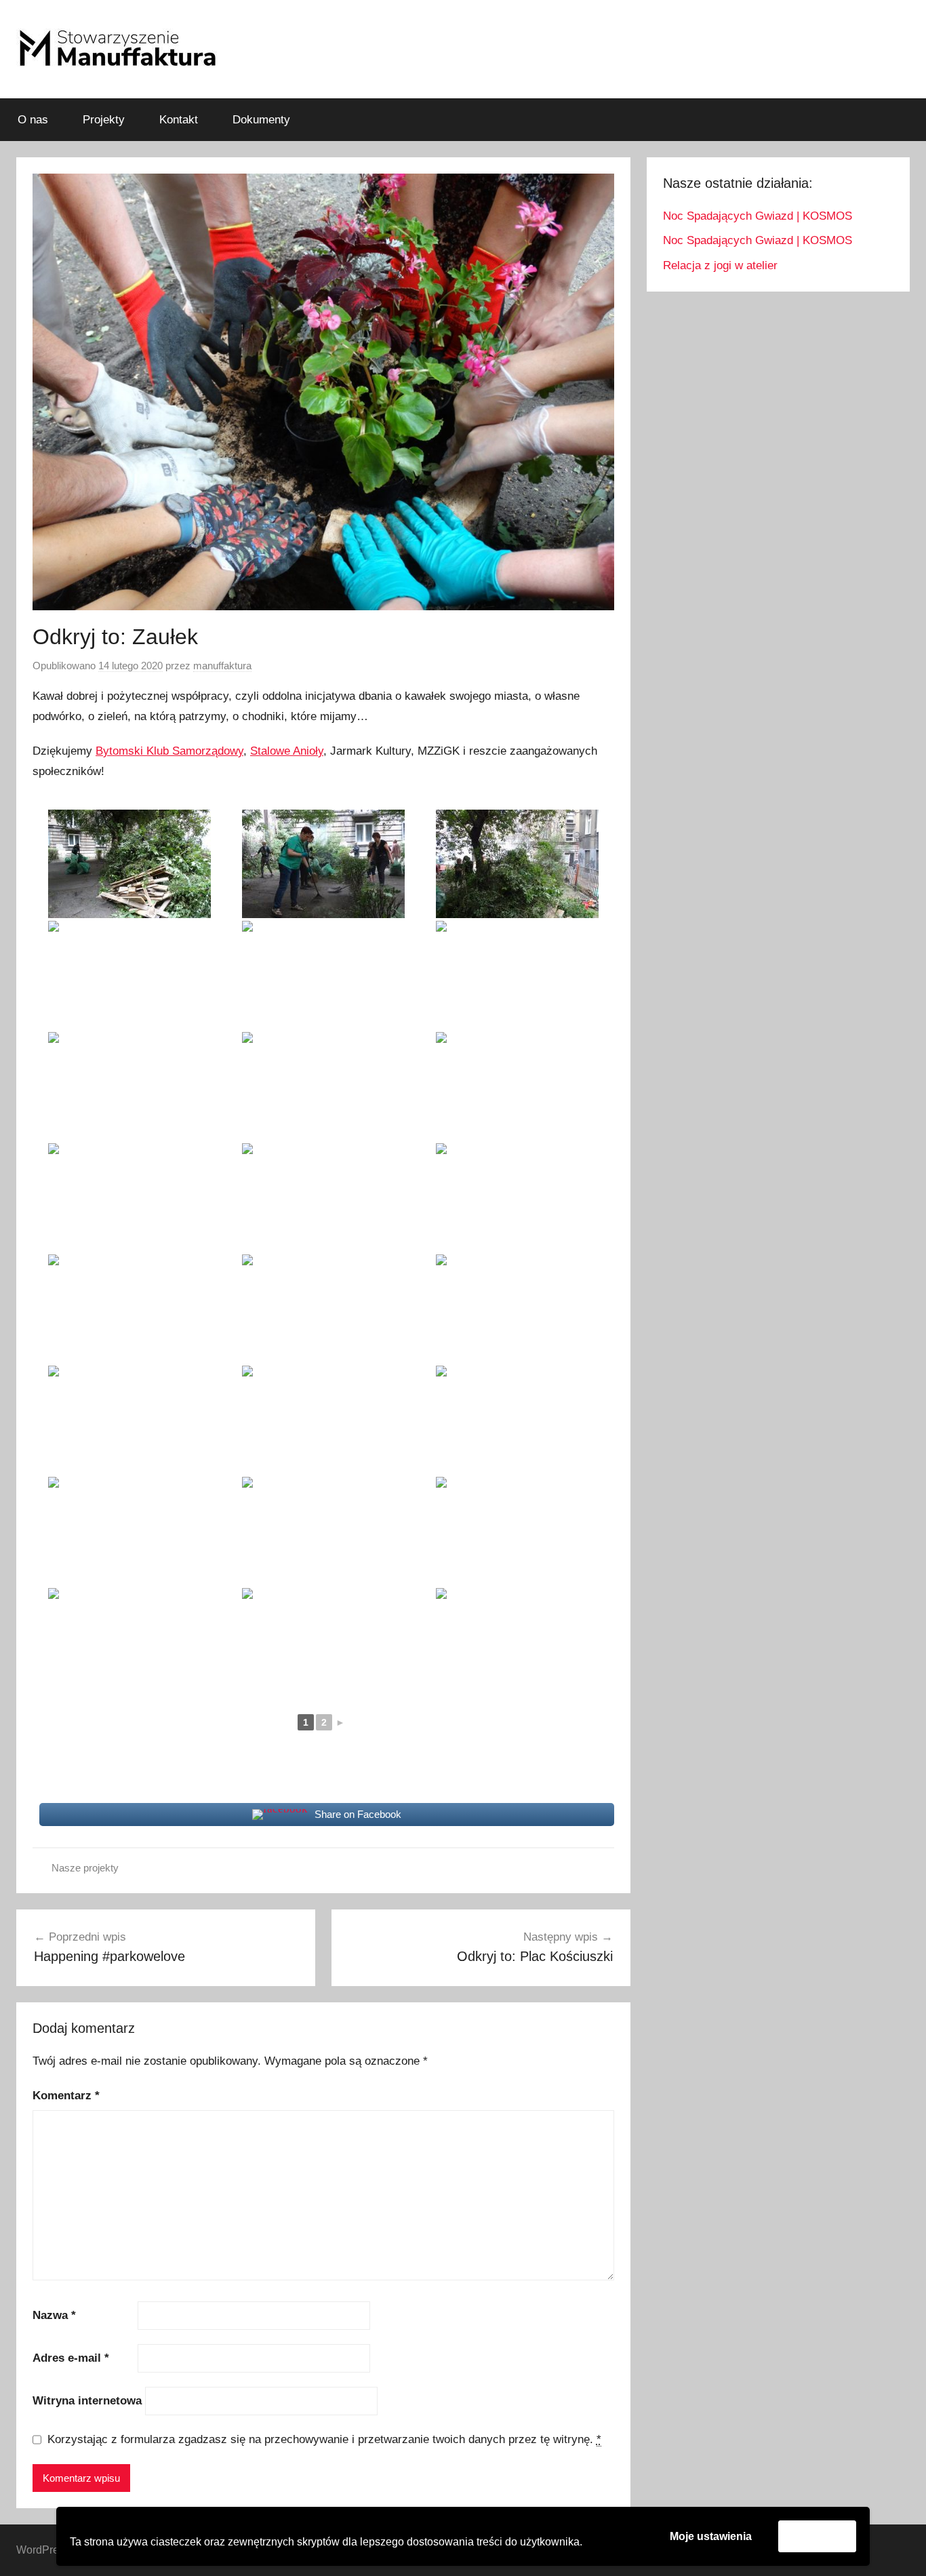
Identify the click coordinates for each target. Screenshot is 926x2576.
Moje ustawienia (711, 2536)
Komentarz (66, 2096)
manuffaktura (222, 666)
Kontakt (179, 120)
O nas (33, 120)
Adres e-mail (71, 2358)
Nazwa (54, 2315)
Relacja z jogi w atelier (720, 265)
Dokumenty (261, 120)
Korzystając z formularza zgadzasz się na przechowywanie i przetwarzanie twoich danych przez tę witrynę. (324, 2439)
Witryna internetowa (87, 2401)
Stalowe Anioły (287, 751)
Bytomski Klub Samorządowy (169, 751)
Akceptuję (817, 2536)
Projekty (104, 120)
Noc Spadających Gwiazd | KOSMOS (758, 216)
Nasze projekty (85, 1868)
